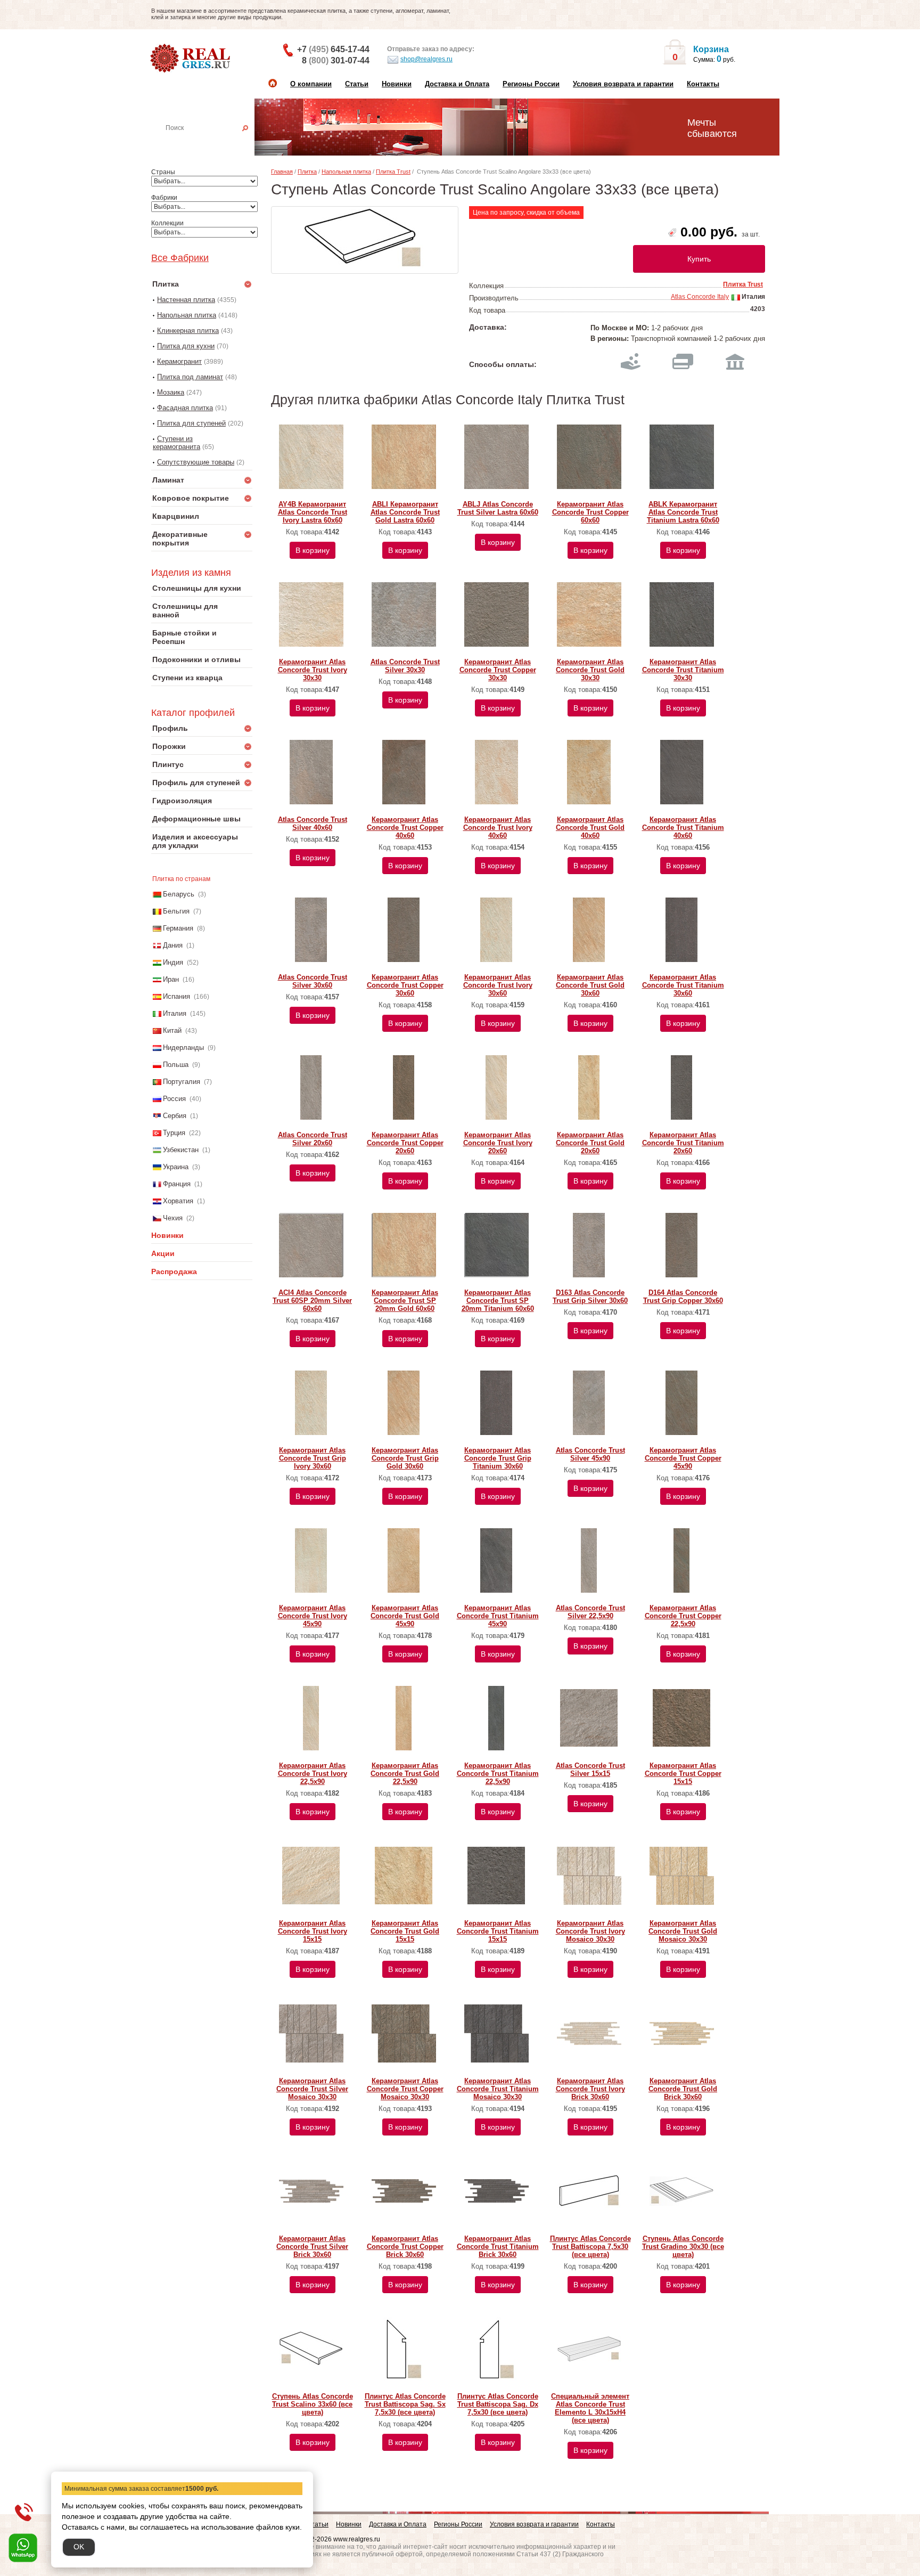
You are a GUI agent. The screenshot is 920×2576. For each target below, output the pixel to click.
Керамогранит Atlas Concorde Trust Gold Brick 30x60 (683, 2089)
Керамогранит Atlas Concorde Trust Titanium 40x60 (683, 828)
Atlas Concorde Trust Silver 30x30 (405, 666)
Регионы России (531, 84)
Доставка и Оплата (457, 84)
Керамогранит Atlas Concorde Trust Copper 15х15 (683, 1774)
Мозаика (171, 392)
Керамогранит (179, 361)
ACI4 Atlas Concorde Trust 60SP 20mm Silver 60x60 (312, 1301)
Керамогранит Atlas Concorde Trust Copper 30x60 (405, 985)
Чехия (173, 1218)
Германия (178, 928)
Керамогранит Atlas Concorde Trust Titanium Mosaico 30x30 (498, 2089)
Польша (176, 1065)
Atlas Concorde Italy (700, 297)
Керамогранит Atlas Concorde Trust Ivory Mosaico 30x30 (590, 1931)
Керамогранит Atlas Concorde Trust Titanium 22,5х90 (498, 1774)
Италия (175, 1013)
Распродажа (174, 1271)
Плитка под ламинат (190, 377)
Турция (174, 1133)
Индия (173, 962)
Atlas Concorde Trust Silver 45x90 (590, 1454)
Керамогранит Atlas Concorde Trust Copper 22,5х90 (683, 1616)
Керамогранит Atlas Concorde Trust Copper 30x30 (498, 670)
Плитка (307, 172)
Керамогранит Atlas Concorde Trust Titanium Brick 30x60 (498, 2247)
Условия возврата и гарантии (623, 84)
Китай (172, 1030)
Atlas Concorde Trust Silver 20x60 (313, 1139)
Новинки (397, 84)
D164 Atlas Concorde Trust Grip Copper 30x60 (683, 1297)
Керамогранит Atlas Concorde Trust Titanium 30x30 (683, 670)
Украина (176, 1167)
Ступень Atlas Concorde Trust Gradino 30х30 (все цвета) (683, 2247)
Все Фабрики (180, 258)
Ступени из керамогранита (176, 443)
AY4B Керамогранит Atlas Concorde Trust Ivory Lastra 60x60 (313, 512)
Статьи (357, 84)
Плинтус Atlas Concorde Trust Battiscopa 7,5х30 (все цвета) (590, 2247)
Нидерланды (183, 1047)
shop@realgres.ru (426, 59)
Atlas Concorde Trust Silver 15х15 (590, 1770)
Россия (174, 1099)
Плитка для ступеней (191, 423)
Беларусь (179, 894)
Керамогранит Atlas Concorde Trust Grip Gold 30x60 (405, 1458)
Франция (177, 1184)
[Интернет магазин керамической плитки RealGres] (191, 59)
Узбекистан (181, 1150)
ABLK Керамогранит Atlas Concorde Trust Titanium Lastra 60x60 (683, 512)
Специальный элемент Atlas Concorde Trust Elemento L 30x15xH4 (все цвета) (590, 2408)
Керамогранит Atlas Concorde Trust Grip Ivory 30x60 (313, 1458)
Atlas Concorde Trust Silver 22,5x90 (590, 1612)
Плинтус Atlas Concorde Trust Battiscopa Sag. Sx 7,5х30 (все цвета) (405, 2404)
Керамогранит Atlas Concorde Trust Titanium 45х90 (498, 1616)
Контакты (703, 84)
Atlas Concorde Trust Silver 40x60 (313, 824)
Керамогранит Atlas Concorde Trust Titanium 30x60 (683, 985)
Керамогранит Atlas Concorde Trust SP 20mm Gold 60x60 (405, 1301)
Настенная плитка (213, 143)
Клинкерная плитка (188, 331)
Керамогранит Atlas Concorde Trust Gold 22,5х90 (405, 1774)
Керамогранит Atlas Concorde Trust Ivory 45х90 (313, 1616)
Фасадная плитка (185, 408)
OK (79, 2547)
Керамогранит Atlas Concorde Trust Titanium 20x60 (683, 1143)
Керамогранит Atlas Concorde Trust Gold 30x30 (590, 670)
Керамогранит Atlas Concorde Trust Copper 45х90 (683, 1458)
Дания (173, 945)
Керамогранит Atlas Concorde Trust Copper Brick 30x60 (405, 2247)
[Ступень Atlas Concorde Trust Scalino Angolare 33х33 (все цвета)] (365, 240)
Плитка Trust (393, 172)
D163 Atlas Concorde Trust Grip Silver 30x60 (590, 1297)
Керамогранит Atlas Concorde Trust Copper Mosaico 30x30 (405, 2089)
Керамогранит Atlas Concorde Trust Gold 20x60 (590, 1143)
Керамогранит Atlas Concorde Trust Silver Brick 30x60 (312, 2247)
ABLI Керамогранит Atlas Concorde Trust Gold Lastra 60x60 (405, 512)
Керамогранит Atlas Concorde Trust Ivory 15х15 (313, 1931)
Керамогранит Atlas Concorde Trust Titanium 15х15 (498, 1931)
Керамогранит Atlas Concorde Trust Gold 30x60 (590, 985)
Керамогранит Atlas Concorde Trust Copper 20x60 (405, 1143)
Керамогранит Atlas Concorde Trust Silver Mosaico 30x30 (312, 2089)
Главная (282, 172)
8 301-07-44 (336, 60)
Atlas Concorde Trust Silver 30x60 (313, 981)
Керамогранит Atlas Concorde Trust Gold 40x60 (590, 828)
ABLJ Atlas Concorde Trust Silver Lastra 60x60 (498, 508)
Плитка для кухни (186, 346)
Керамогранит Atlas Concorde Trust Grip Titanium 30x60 (498, 1458)
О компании (311, 84)
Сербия (175, 1116)
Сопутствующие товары (196, 462)
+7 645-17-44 (333, 49)
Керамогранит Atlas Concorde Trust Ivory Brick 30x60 (590, 2089)
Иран (171, 979)
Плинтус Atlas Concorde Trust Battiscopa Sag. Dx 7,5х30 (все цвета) (498, 2404)
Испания (176, 996)
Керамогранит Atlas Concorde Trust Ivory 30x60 (498, 985)
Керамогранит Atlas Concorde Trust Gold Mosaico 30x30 (683, 1931)
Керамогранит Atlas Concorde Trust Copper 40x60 (405, 828)
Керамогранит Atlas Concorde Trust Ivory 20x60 (498, 1143)
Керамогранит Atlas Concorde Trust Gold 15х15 (405, 1931)
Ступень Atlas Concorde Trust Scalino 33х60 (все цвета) (313, 2404)
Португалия (182, 1082)
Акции (163, 1253)
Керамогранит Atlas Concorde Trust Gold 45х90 (405, 1616)
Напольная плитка (187, 315)
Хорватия (178, 1201)
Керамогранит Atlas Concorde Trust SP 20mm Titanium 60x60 (498, 1301)
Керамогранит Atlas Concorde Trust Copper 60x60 (590, 512)
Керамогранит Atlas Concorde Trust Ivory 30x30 (313, 670)
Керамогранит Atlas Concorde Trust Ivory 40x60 (498, 828)
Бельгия (176, 911)
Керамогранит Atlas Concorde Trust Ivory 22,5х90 (313, 1774)
